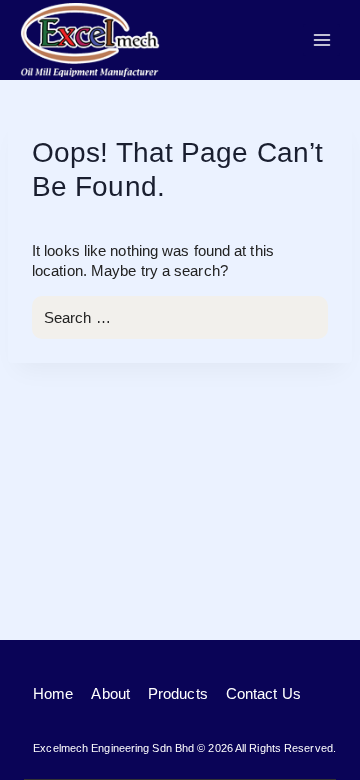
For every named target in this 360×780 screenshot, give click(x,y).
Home (53, 693)
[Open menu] (321, 39)
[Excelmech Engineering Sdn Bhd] (90, 40)
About (110, 693)
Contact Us (263, 693)
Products (178, 693)
